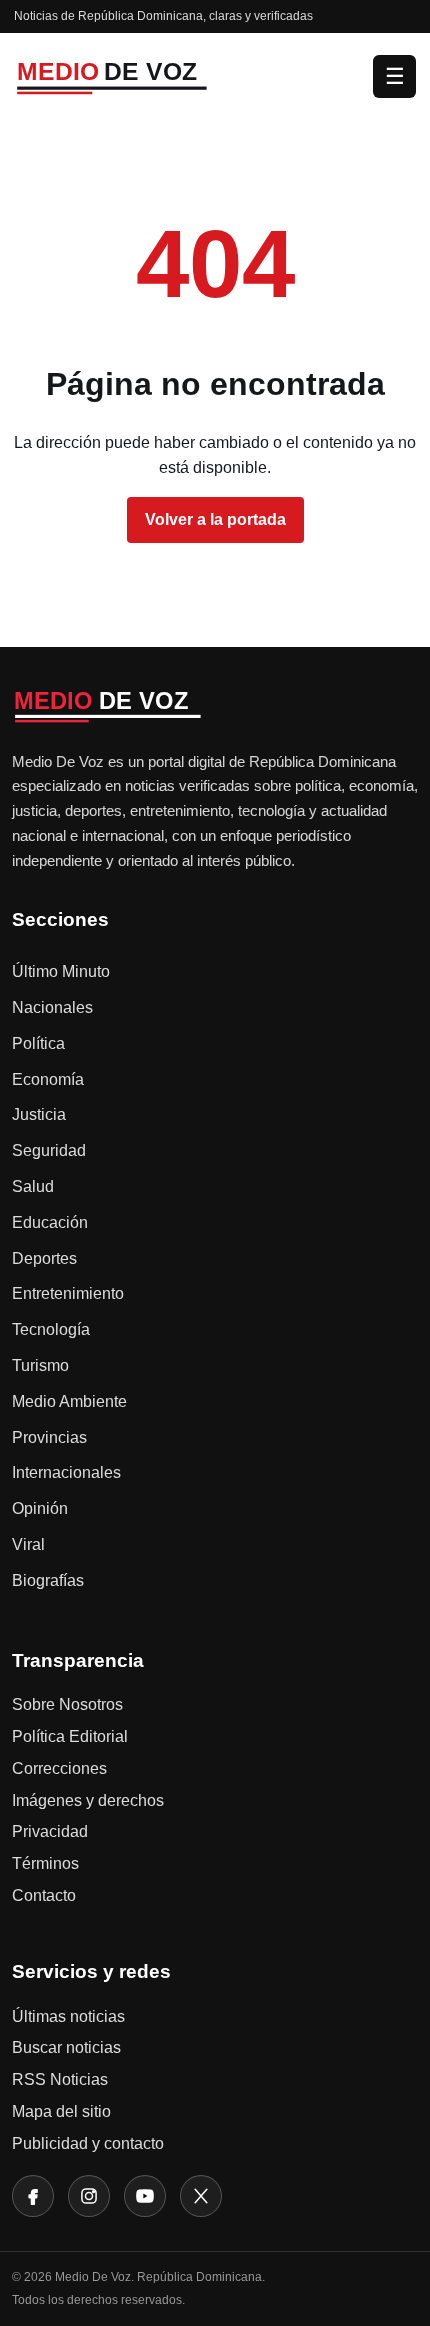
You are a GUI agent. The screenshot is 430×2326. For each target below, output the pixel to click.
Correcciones (59, 1768)
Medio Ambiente (69, 1401)
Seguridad (49, 1150)
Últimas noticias (68, 2016)
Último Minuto (61, 971)
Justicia (39, 1114)
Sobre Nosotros (67, 1704)
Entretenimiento (68, 1293)
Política (38, 1043)
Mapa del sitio (61, 2111)
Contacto (44, 1895)
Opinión (40, 1508)
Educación (50, 1222)
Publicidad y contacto (88, 2143)
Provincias (49, 1437)
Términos (45, 1863)
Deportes (44, 1258)
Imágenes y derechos (88, 1800)
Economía (48, 1079)
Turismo (40, 1365)
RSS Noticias (60, 2079)
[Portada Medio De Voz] (187, 75)
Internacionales (66, 1472)
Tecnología (51, 1329)
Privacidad (50, 1831)
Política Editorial (70, 1736)
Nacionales (52, 1007)
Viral (28, 1544)
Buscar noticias (66, 2047)
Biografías (48, 1580)
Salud (33, 1186)
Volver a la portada (215, 519)
